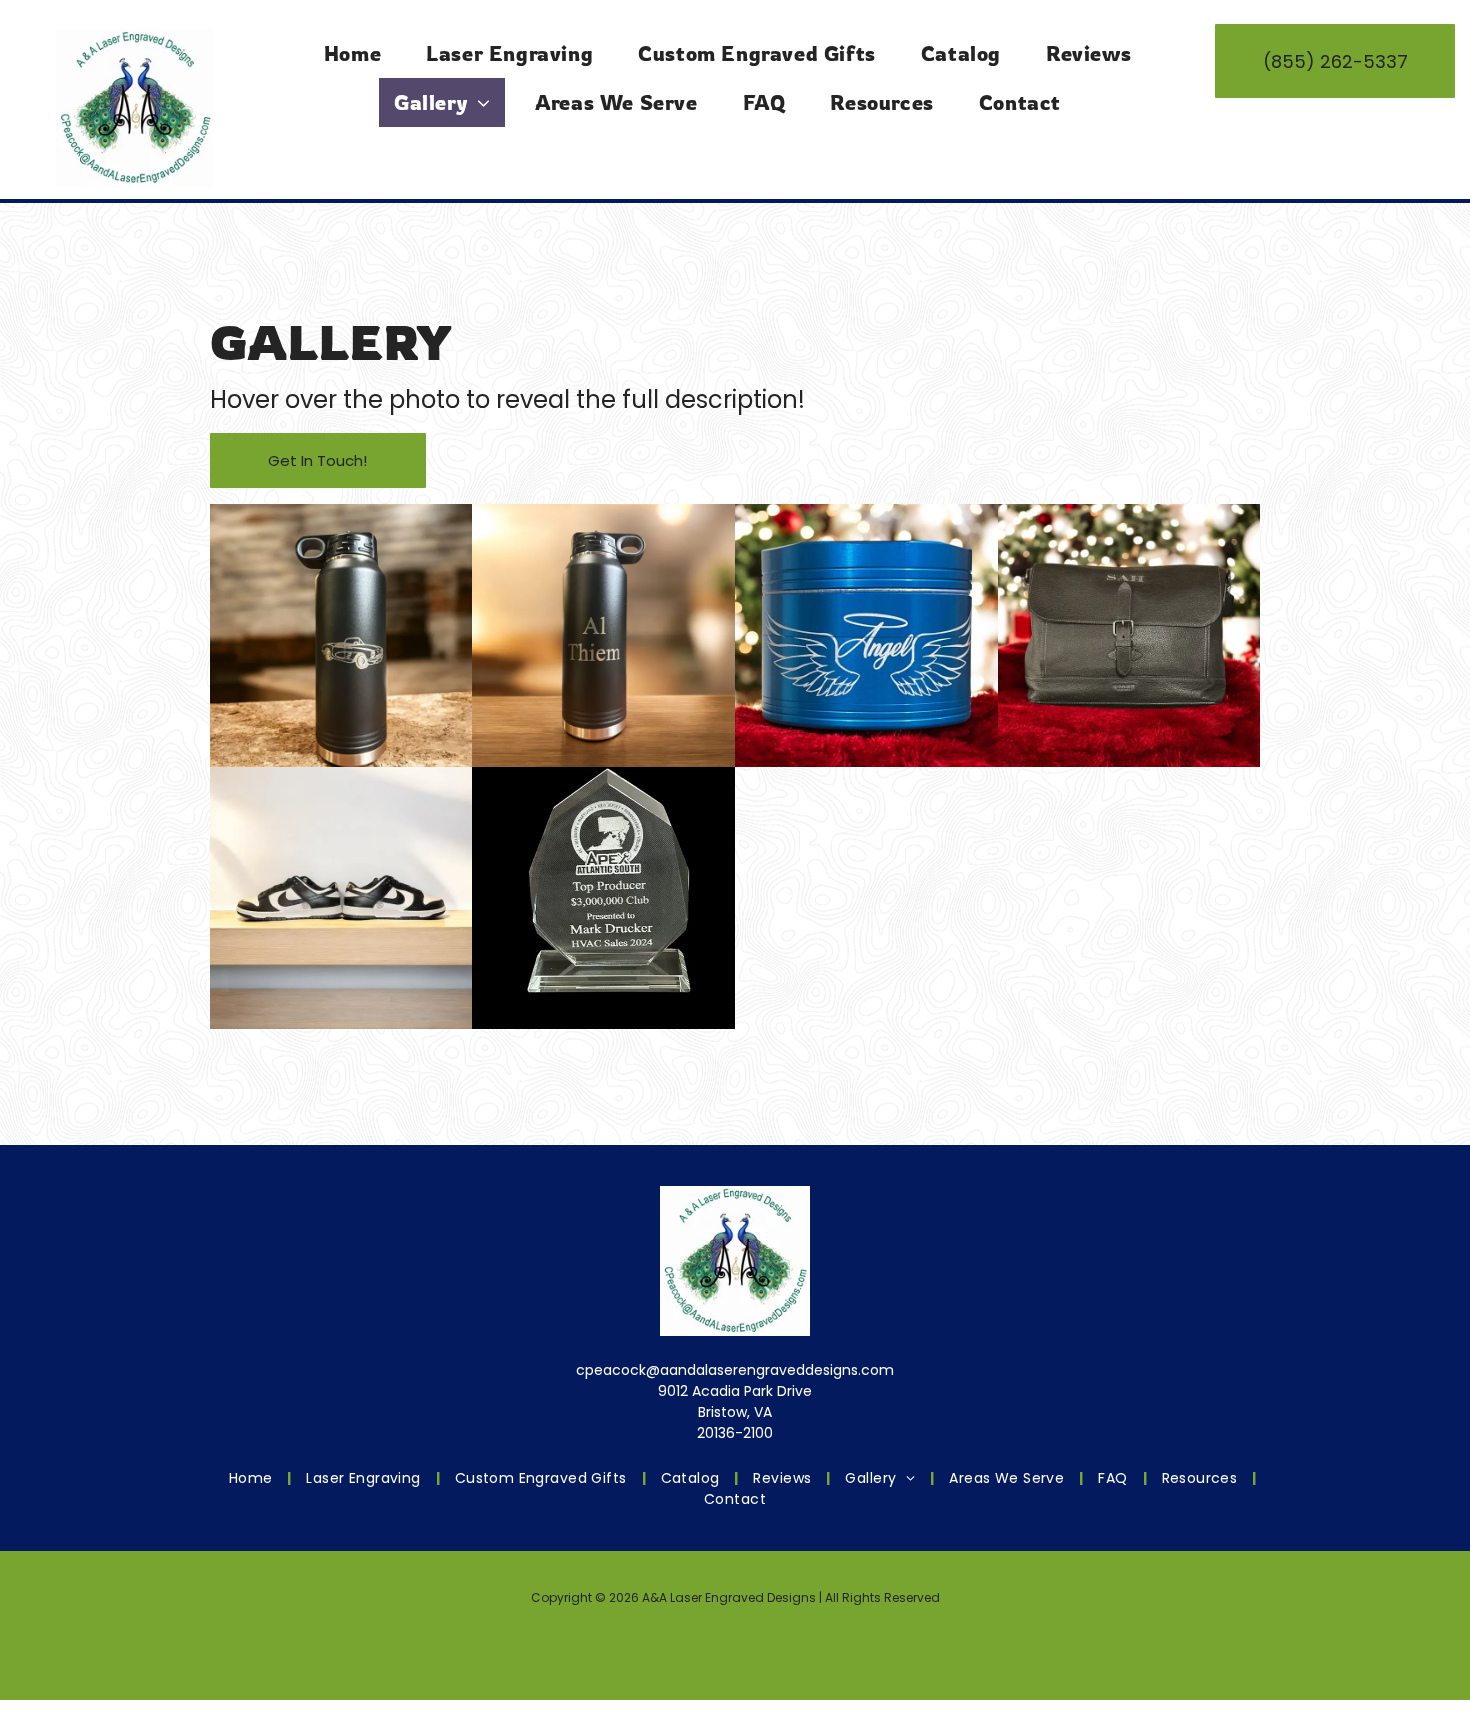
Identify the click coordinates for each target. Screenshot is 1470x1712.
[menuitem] (360, 53)
